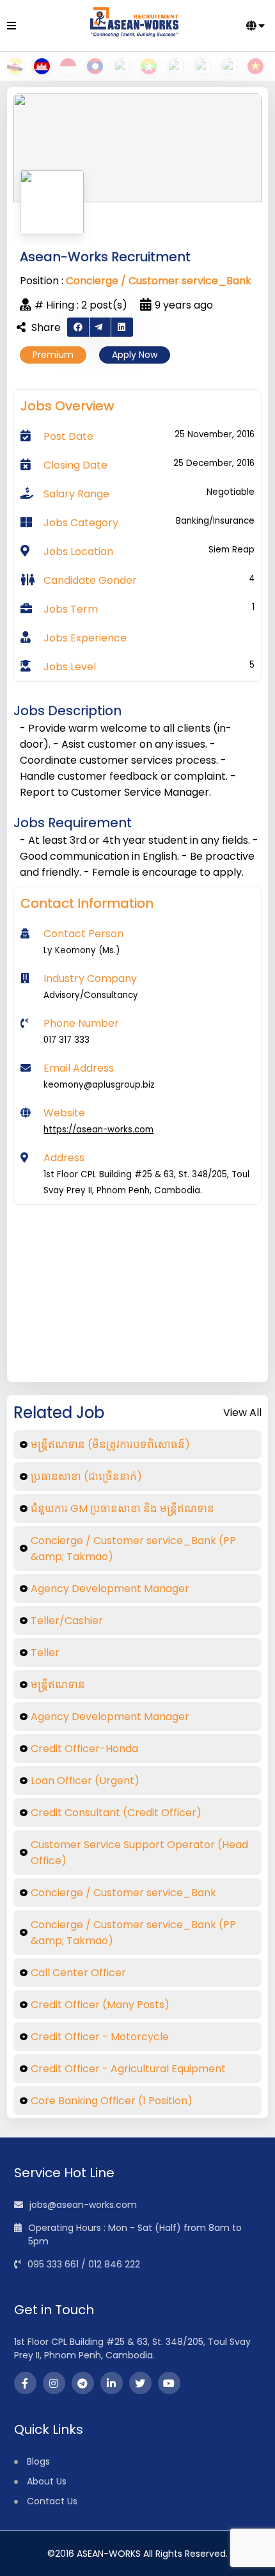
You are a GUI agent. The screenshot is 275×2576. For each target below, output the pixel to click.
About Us (47, 2481)
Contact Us (52, 2501)
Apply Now (135, 355)
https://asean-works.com (98, 1130)
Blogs (38, 2461)
